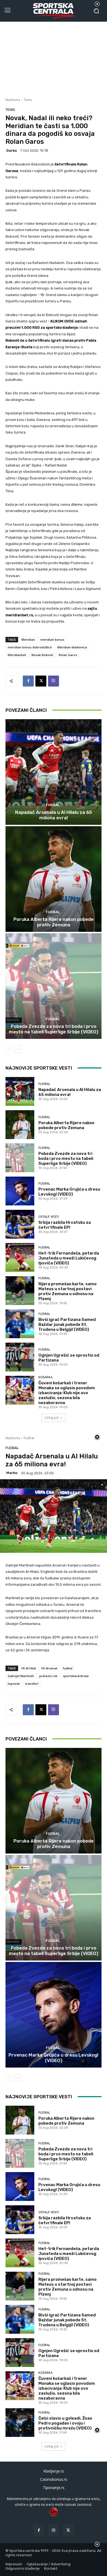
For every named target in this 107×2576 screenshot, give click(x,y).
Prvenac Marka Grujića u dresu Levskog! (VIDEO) (69, 1192)
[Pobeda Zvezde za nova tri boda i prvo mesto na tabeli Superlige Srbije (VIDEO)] (54, 986)
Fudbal (53, 805)
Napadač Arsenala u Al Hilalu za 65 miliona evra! (54, 815)
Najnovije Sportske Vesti (39, 1068)
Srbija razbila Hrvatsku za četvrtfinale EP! (65, 1225)
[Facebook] (28, 681)
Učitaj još (52, 1418)
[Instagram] (53, 2530)
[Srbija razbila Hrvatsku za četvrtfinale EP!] (20, 1224)
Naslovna (13, 100)
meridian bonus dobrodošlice (30, 647)
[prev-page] (9, 1049)
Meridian (28, 639)
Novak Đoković (42, 655)
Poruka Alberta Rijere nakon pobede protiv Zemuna (54, 922)
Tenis (28, 100)
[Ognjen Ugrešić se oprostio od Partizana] (20, 1357)
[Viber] (54, 681)
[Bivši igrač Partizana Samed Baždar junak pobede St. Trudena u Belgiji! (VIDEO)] (20, 1324)
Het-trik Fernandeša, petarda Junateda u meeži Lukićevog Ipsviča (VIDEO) (69, 1258)
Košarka (45, 1377)
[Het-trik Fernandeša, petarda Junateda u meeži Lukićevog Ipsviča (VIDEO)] (20, 1257)
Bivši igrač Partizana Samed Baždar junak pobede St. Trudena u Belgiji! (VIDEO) (67, 1324)
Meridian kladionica (72, 647)
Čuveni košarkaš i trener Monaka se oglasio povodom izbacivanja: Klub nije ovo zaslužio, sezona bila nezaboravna (67, 1393)
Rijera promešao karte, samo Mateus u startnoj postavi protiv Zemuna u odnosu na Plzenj (67, 1291)
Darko (12, 151)
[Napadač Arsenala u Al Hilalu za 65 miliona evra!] (54, 772)
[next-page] (18, 1049)
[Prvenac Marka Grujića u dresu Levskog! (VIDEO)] (20, 1191)
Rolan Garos (68, 655)
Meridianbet (17, 655)
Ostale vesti (49, 1217)
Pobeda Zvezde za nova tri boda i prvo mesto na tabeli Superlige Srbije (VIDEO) (54, 1029)
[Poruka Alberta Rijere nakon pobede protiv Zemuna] (54, 879)
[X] (41, 681)
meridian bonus (52, 639)
